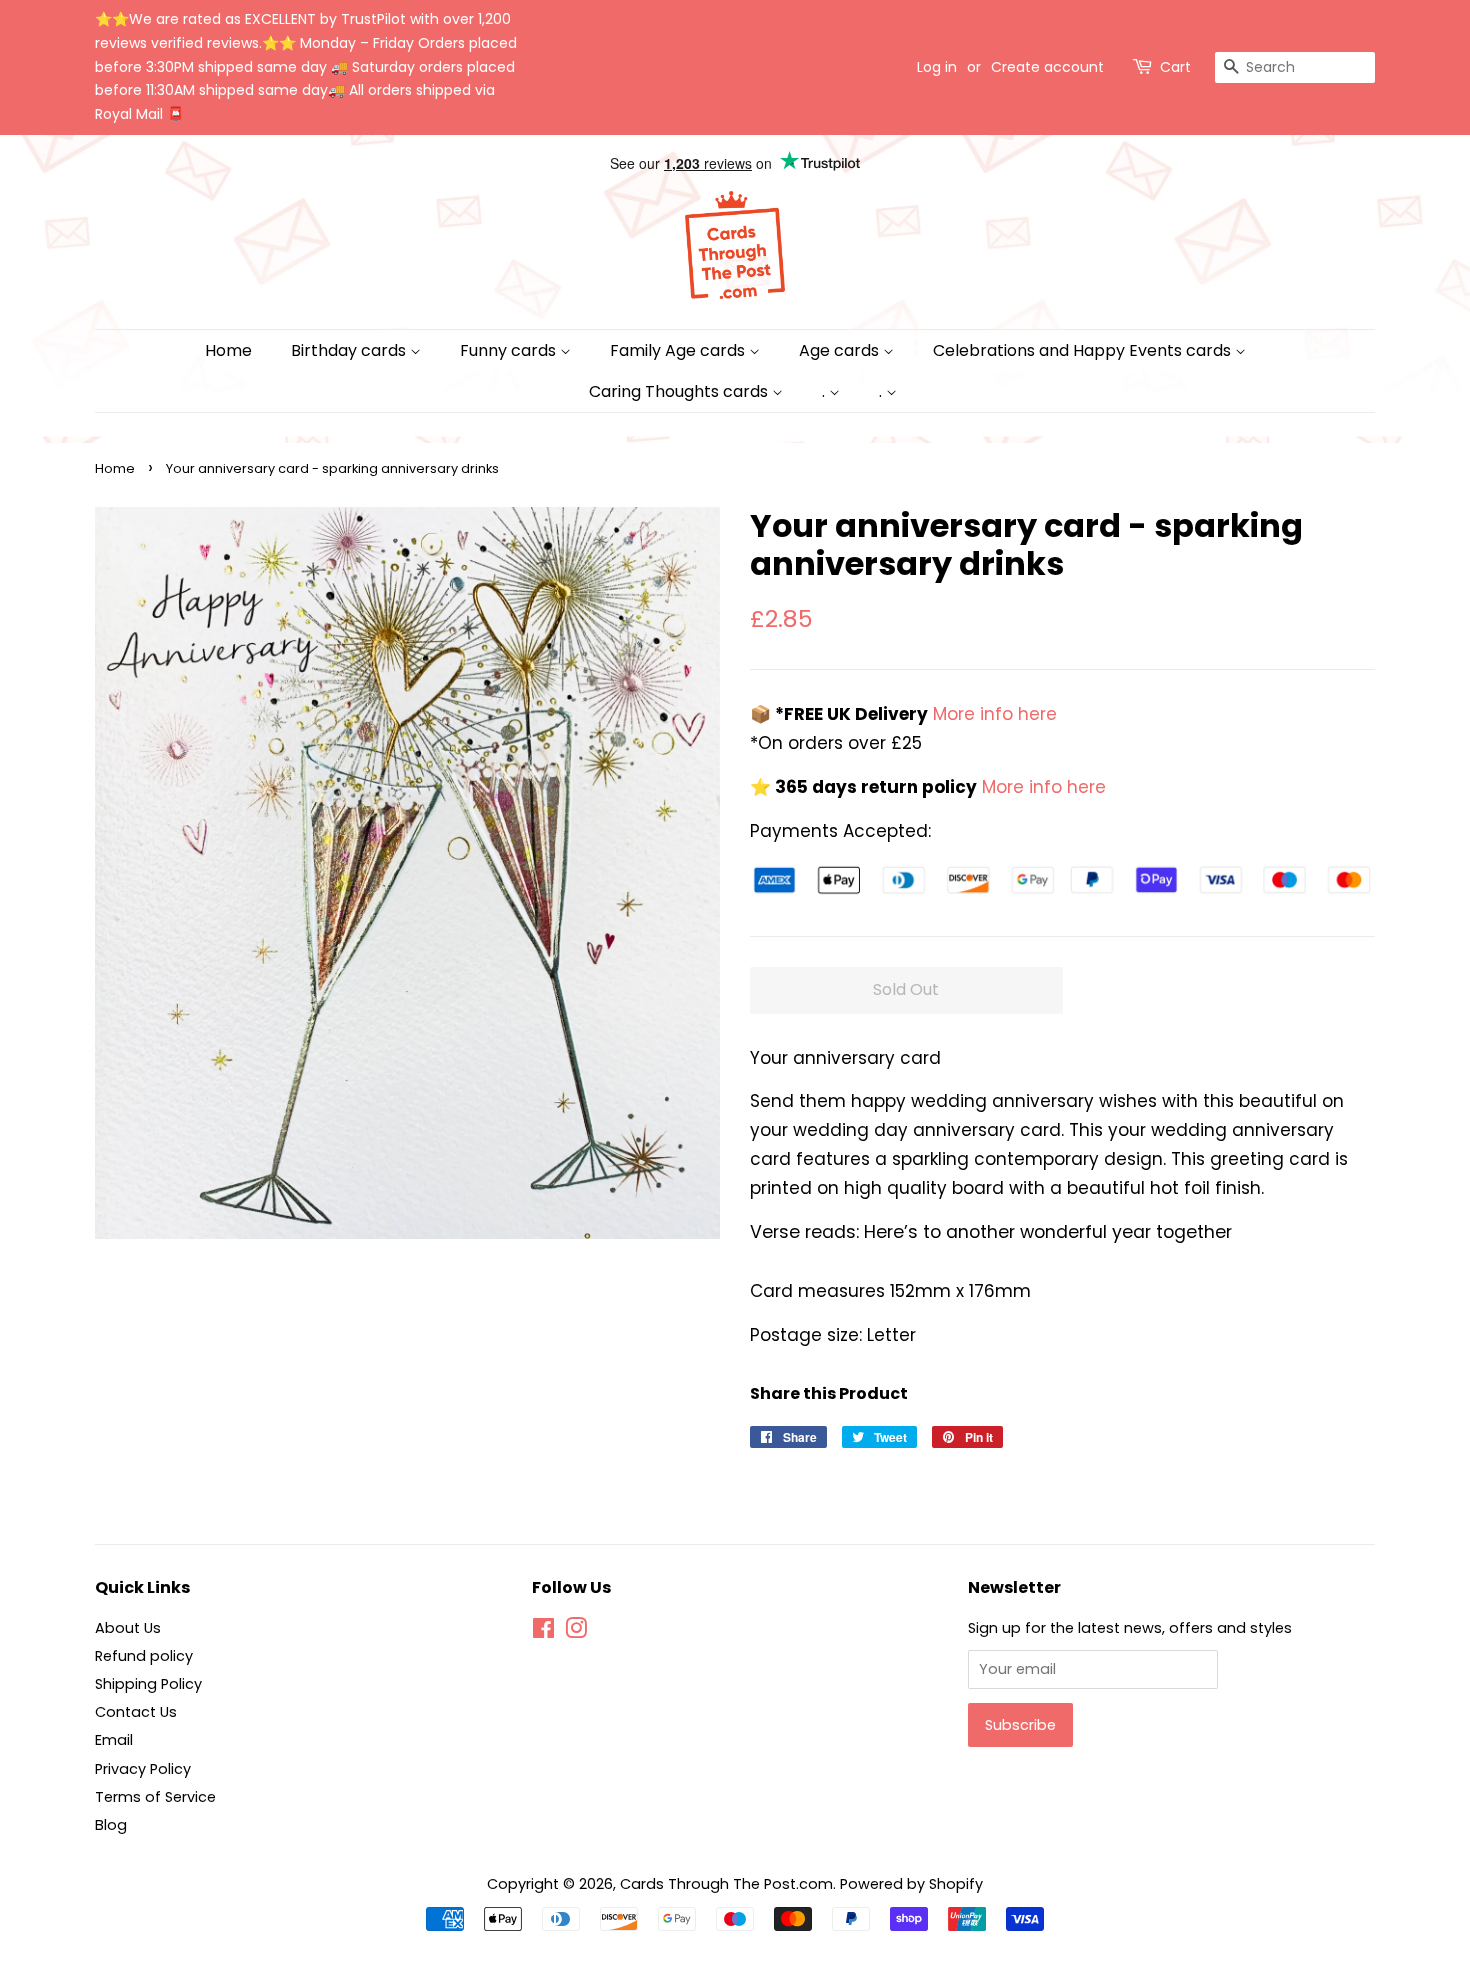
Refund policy (144, 1656)
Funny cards (510, 350)
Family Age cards (679, 350)
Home (228, 350)
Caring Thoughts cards (680, 391)
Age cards (841, 350)
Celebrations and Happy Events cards (1084, 350)
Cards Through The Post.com (726, 1884)
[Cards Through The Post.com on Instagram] (576, 1632)
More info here (992, 714)
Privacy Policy (143, 1769)
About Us (128, 1628)
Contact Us (136, 1712)
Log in (937, 67)
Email (114, 1740)
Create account (1047, 67)
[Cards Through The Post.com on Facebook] (543, 1632)
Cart (1175, 67)
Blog (111, 1825)
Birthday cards (350, 350)
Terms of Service (155, 1797)
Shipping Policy (148, 1684)
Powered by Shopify (911, 1884)
